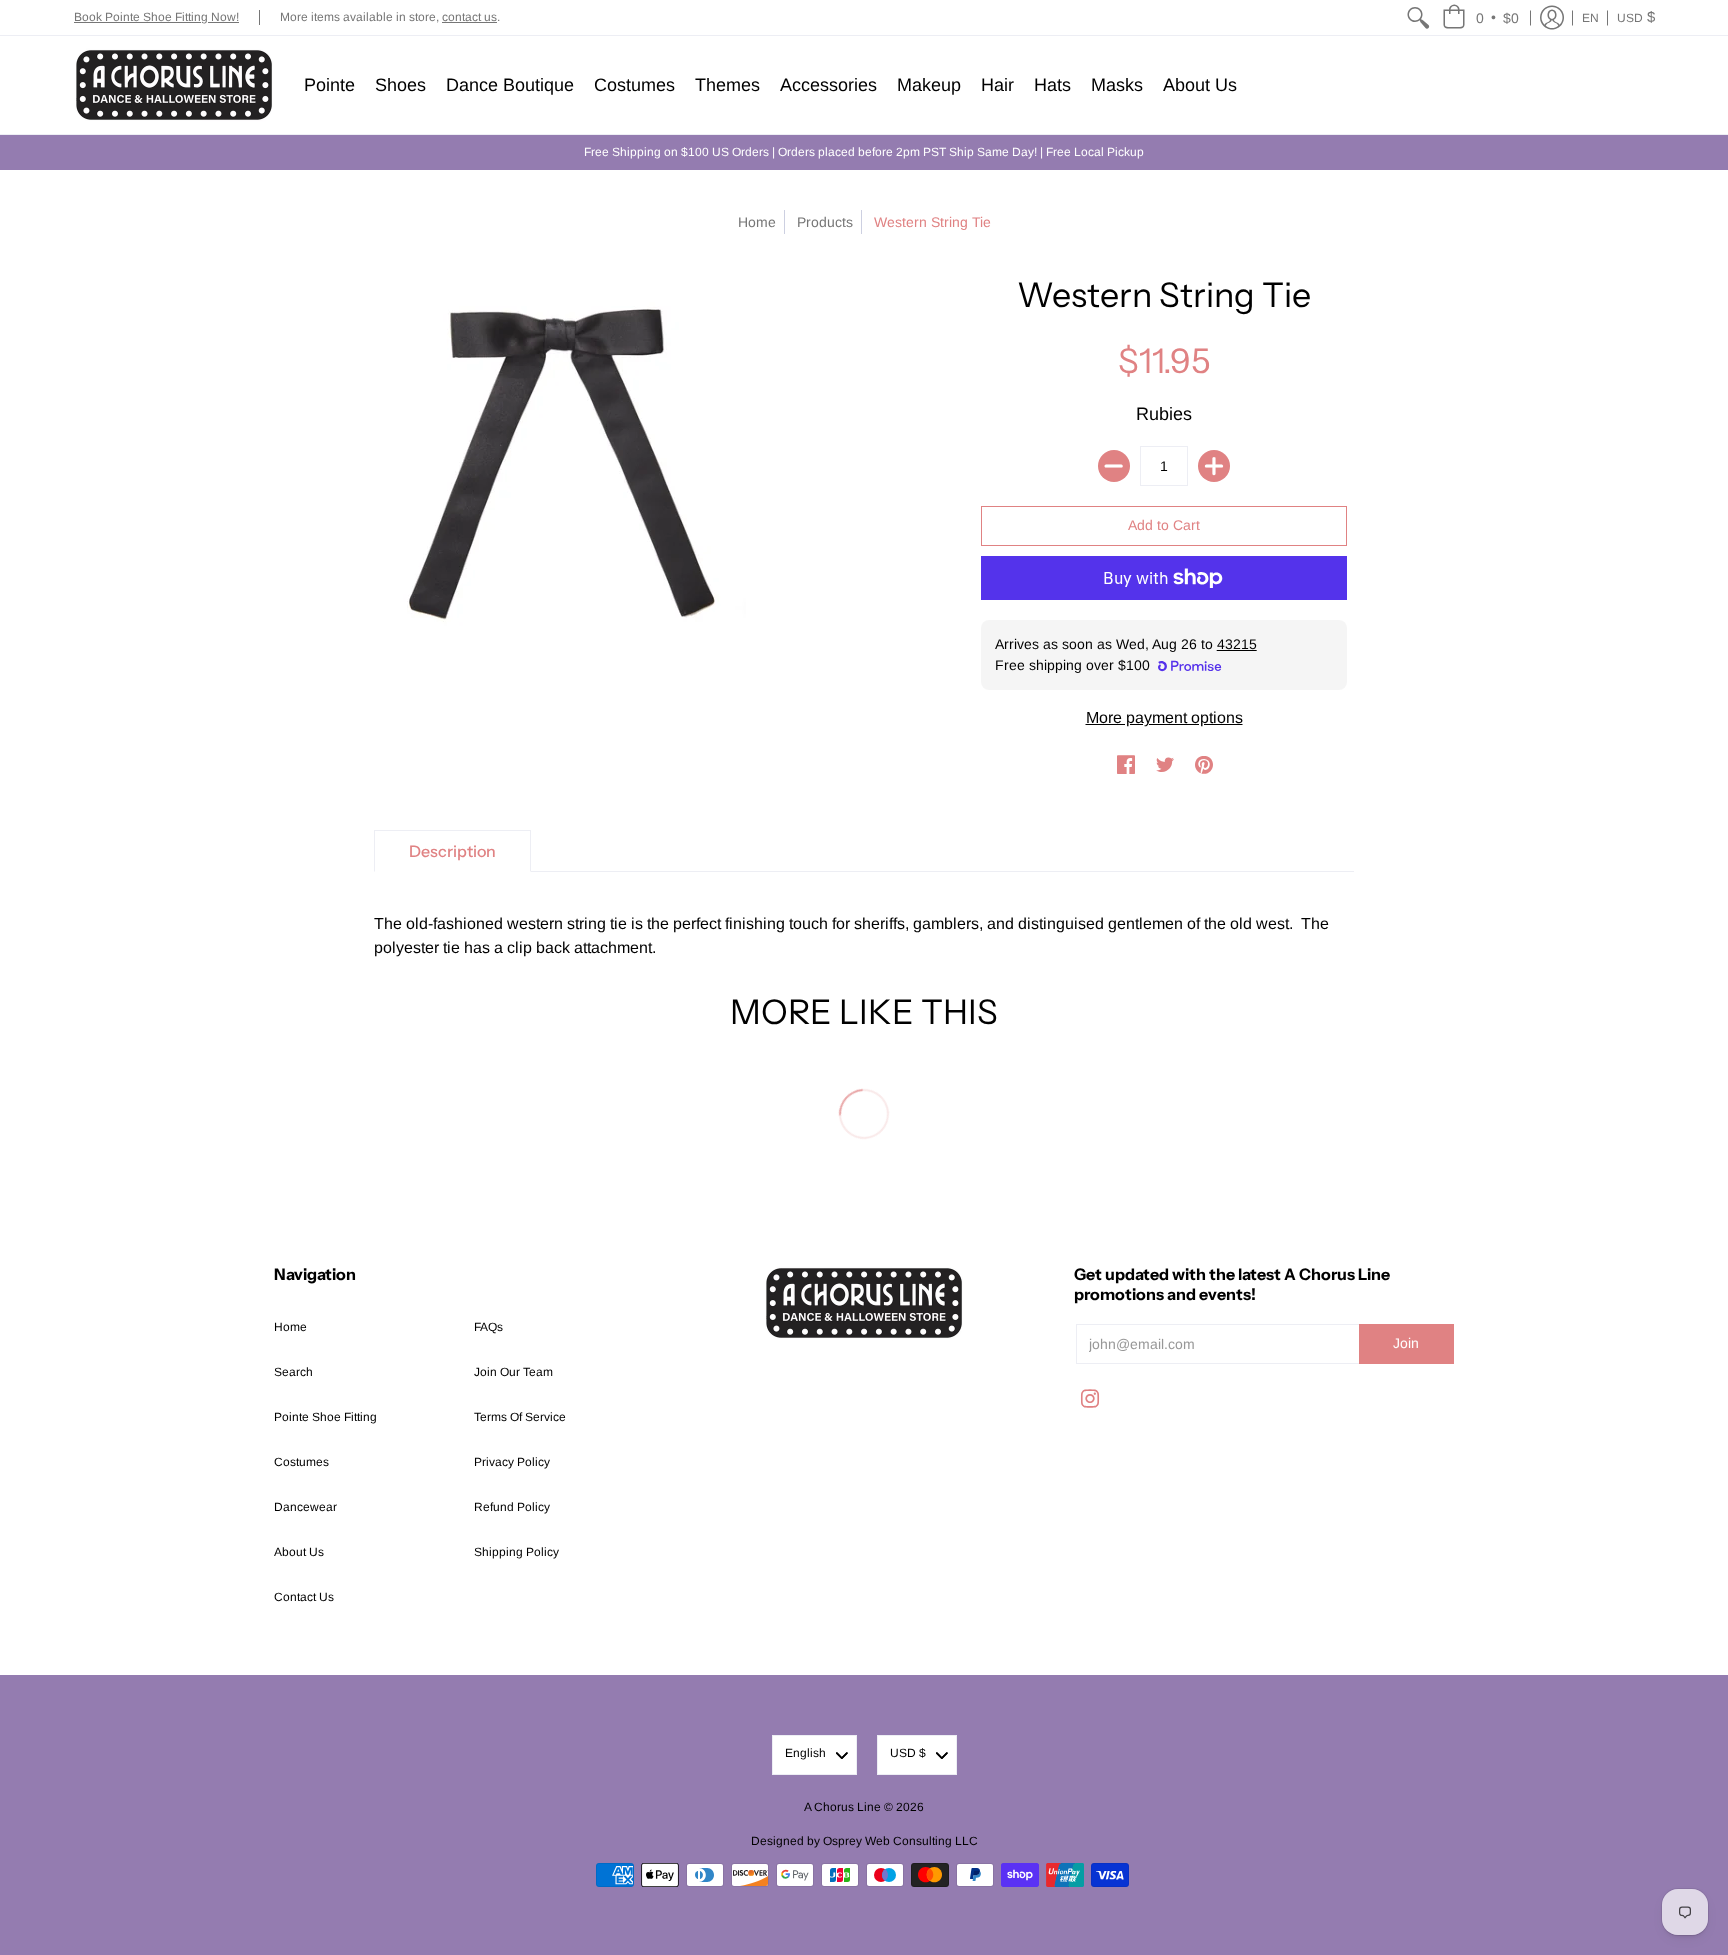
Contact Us (304, 1597)
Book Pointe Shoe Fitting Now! (156, 17)
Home (757, 222)
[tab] (452, 851)
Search (293, 1372)
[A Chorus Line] (174, 85)
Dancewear (305, 1507)
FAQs (488, 1327)
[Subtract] (1114, 466)
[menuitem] (1418, 17)
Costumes (301, 1462)
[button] (1480, 17)
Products (825, 222)
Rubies (1164, 414)
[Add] (1214, 466)
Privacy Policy (512, 1462)
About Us (299, 1552)
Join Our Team (513, 1372)
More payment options (1164, 717)
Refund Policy (512, 1507)
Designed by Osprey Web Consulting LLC (864, 1841)
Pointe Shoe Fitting (325, 1417)
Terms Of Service (520, 1417)
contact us (469, 17)
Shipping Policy (516, 1552)
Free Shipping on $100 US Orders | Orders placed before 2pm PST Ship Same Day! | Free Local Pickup (864, 152)
